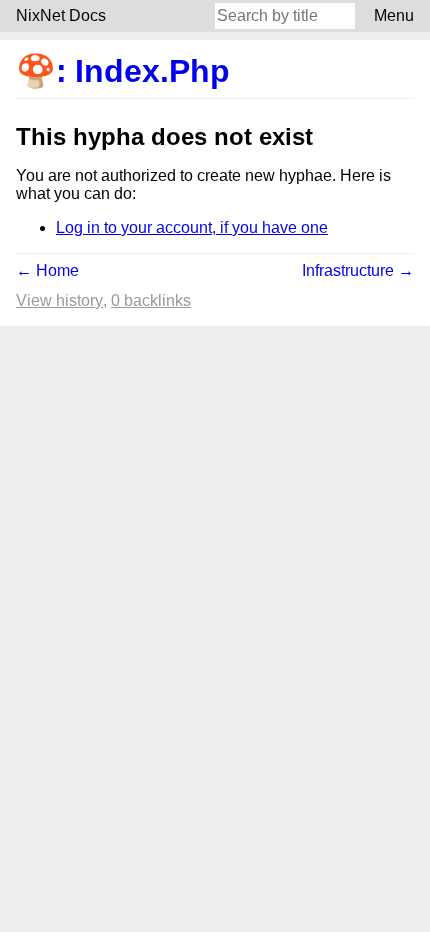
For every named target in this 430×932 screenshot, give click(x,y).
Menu (394, 15)
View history (59, 300)
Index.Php (152, 71)
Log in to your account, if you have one (192, 227)
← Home (47, 270)
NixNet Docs (61, 15)
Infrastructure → (358, 270)
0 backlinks (151, 300)
